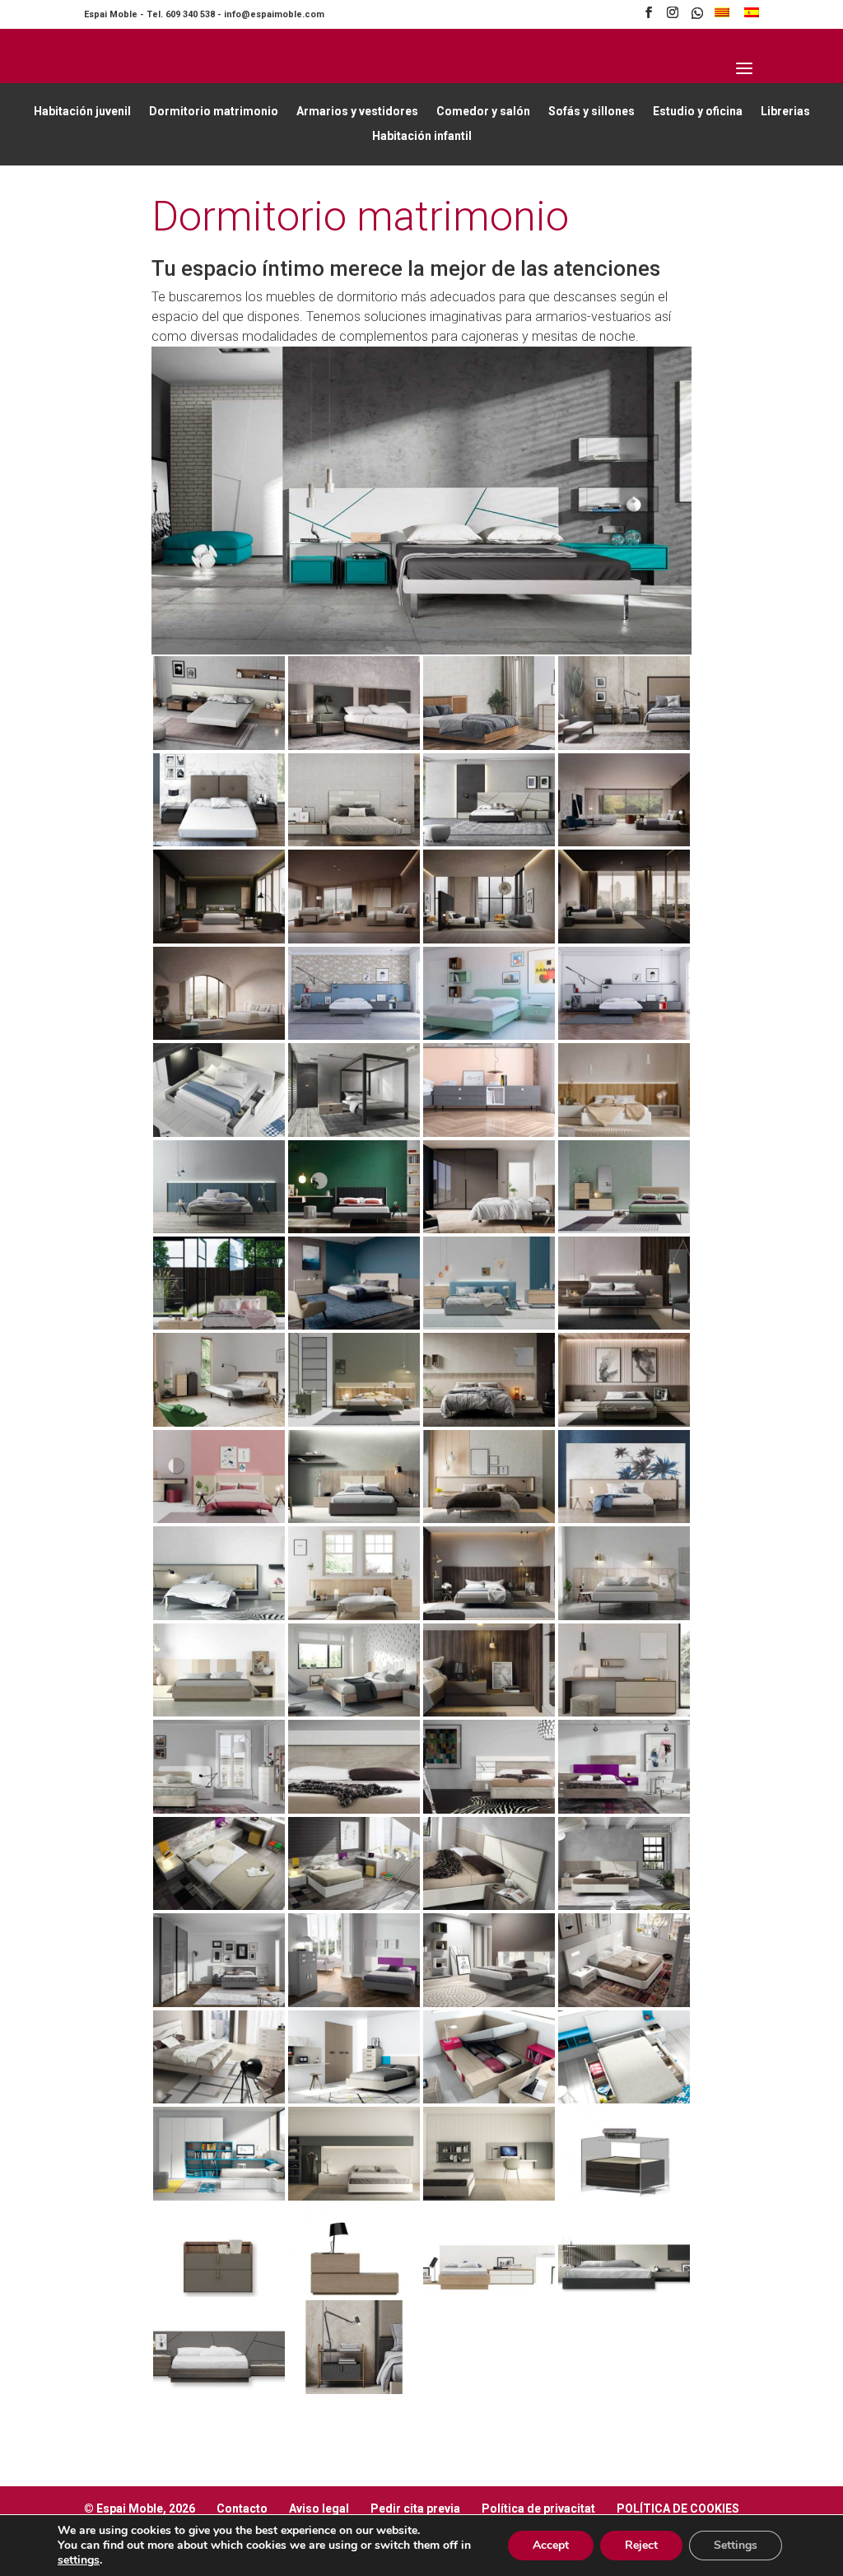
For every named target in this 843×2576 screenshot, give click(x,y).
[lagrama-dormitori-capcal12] (489, 1422)
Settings (736, 2545)
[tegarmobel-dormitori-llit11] (489, 2003)
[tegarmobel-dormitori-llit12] (624, 2003)
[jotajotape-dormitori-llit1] (489, 1035)
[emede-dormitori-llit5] (489, 745)
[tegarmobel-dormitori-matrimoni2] (489, 2099)
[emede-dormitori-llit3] (219, 745)
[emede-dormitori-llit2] (489, 2292)
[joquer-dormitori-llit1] (624, 842)
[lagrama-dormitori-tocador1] (624, 1712)
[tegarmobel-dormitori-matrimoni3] (624, 2099)
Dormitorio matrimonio (214, 112)
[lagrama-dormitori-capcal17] (489, 1519)
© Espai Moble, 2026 (140, 2508)
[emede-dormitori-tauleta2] (354, 2390)
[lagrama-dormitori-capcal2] (219, 1229)
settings (79, 2560)
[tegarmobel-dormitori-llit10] (354, 2003)
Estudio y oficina (698, 112)
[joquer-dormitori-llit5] (624, 939)
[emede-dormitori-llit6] (624, 745)
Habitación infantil (422, 136)
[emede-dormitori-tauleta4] (219, 2292)
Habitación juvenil (82, 112)
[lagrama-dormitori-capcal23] (219, 1712)
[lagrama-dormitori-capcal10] (219, 1422)
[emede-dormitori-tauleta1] (624, 2196)
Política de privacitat (538, 2508)
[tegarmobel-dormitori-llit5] (219, 1905)
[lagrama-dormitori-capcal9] (624, 1325)
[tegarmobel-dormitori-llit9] (219, 2003)
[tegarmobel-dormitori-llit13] (219, 2099)
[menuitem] (722, 17)
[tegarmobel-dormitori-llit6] (354, 1905)
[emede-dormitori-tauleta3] (354, 2292)
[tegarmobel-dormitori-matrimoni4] (219, 2196)
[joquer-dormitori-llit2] (219, 939)
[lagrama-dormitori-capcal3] (354, 1229)
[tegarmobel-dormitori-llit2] (354, 1809)
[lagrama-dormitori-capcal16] (354, 1519)
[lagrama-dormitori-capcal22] (624, 1616)
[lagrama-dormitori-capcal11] (354, 1422)
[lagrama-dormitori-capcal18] (624, 1519)
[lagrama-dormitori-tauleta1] (489, 1712)
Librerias (785, 112)
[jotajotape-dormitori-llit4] (219, 1132)
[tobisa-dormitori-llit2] (489, 2196)
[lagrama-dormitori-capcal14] (624, 1422)
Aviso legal (319, 2508)
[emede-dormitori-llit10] (489, 842)
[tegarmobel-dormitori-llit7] (489, 1905)
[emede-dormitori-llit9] (354, 842)
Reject (641, 2545)
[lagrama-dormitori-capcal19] (219, 1616)
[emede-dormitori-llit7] (219, 2390)
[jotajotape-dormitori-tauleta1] (489, 1132)
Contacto (242, 2508)
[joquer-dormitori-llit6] (219, 1035)
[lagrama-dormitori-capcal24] (354, 1712)
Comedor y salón (483, 112)
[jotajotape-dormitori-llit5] (354, 1132)
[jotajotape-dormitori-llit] (354, 1035)
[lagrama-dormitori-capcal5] (624, 1229)
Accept (551, 2545)
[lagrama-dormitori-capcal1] (624, 1132)
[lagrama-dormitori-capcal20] (354, 1616)
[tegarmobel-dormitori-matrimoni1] (354, 2099)
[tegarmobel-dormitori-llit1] (219, 1809)
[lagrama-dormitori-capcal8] (489, 1325)
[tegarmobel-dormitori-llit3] (489, 1809)
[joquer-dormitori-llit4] (489, 939)
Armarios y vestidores (357, 112)
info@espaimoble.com (274, 14)
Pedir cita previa (415, 2508)
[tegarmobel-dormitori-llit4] (624, 1809)
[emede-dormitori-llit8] (219, 842)
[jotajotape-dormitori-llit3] (624, 1035)
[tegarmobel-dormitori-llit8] (624, 1905)
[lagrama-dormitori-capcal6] (219, 1325)
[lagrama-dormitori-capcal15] (219, 1519)
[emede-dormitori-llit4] (354, 745)
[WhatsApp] (697, 18)
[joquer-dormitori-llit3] (354, 939)
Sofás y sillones (591, 112)
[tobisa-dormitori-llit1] (354, 2196)
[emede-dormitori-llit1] (624, 2292)
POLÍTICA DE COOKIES (678, 2508)
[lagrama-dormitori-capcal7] (354, 1325)
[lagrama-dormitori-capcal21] (489, 1616)
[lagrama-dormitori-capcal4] (489, 1229)
